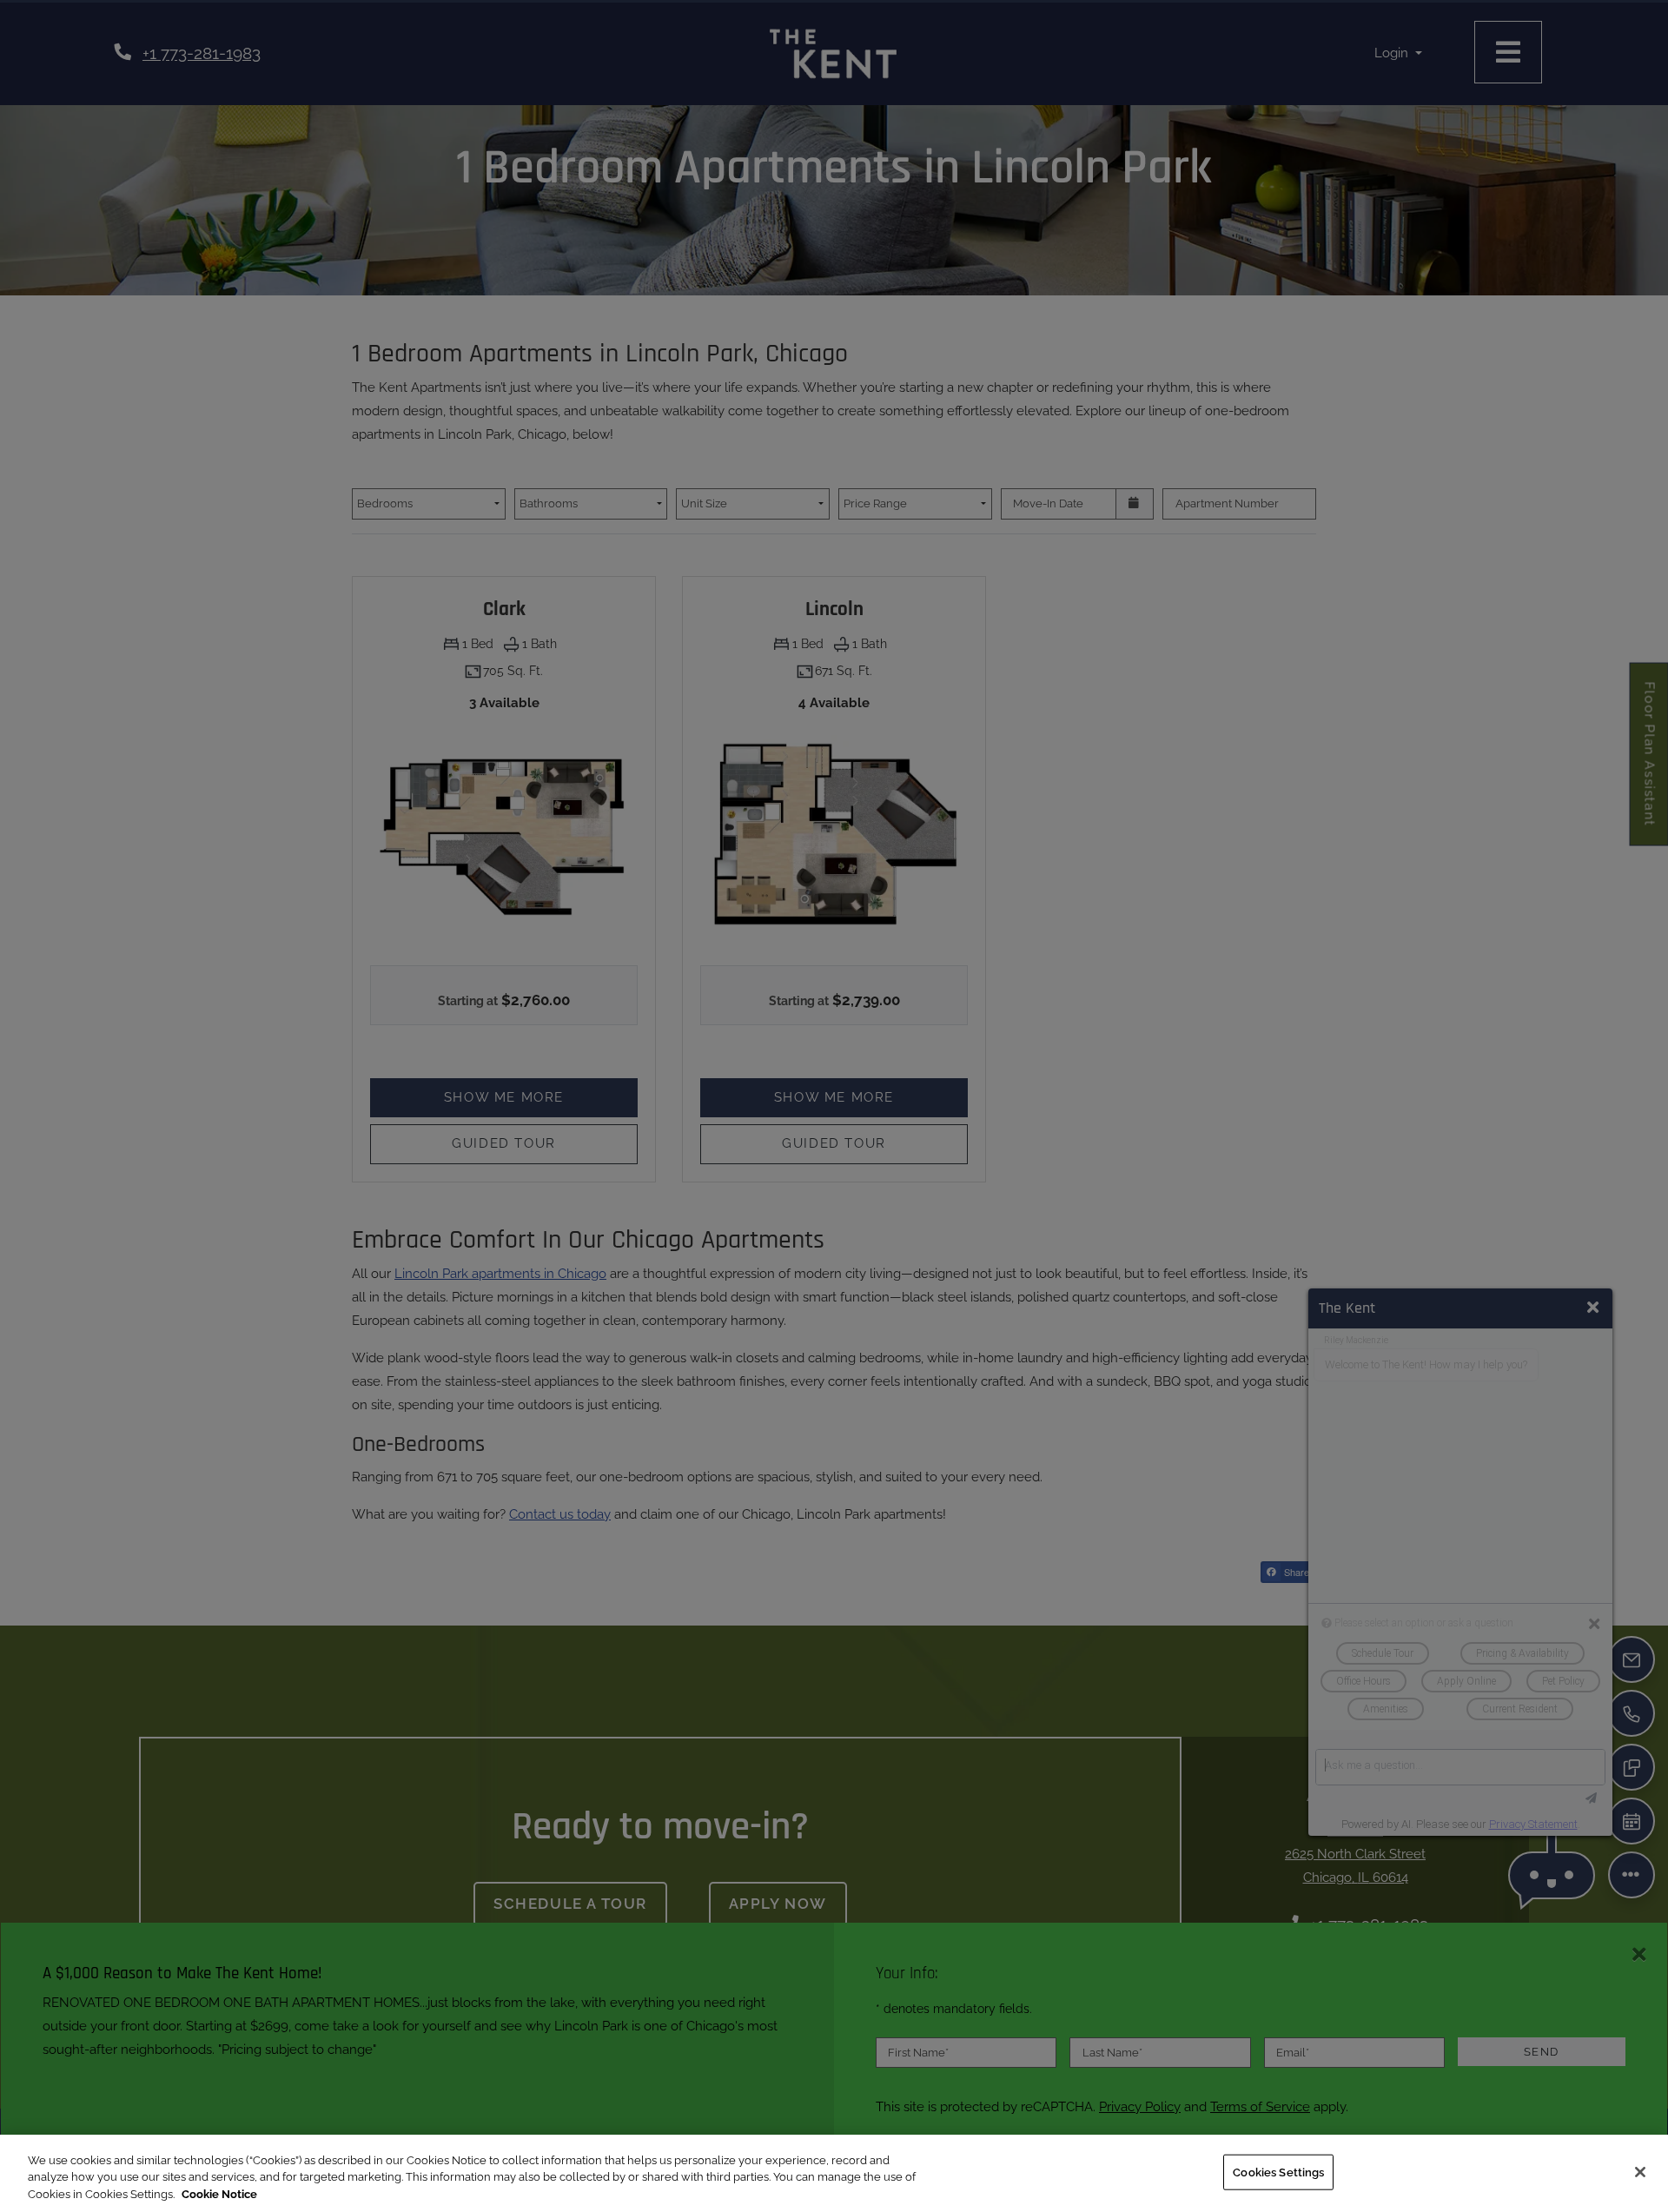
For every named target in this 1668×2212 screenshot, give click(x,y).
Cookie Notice (219, 2194)
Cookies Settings (1278, 2172)
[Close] (1640, 2172)
